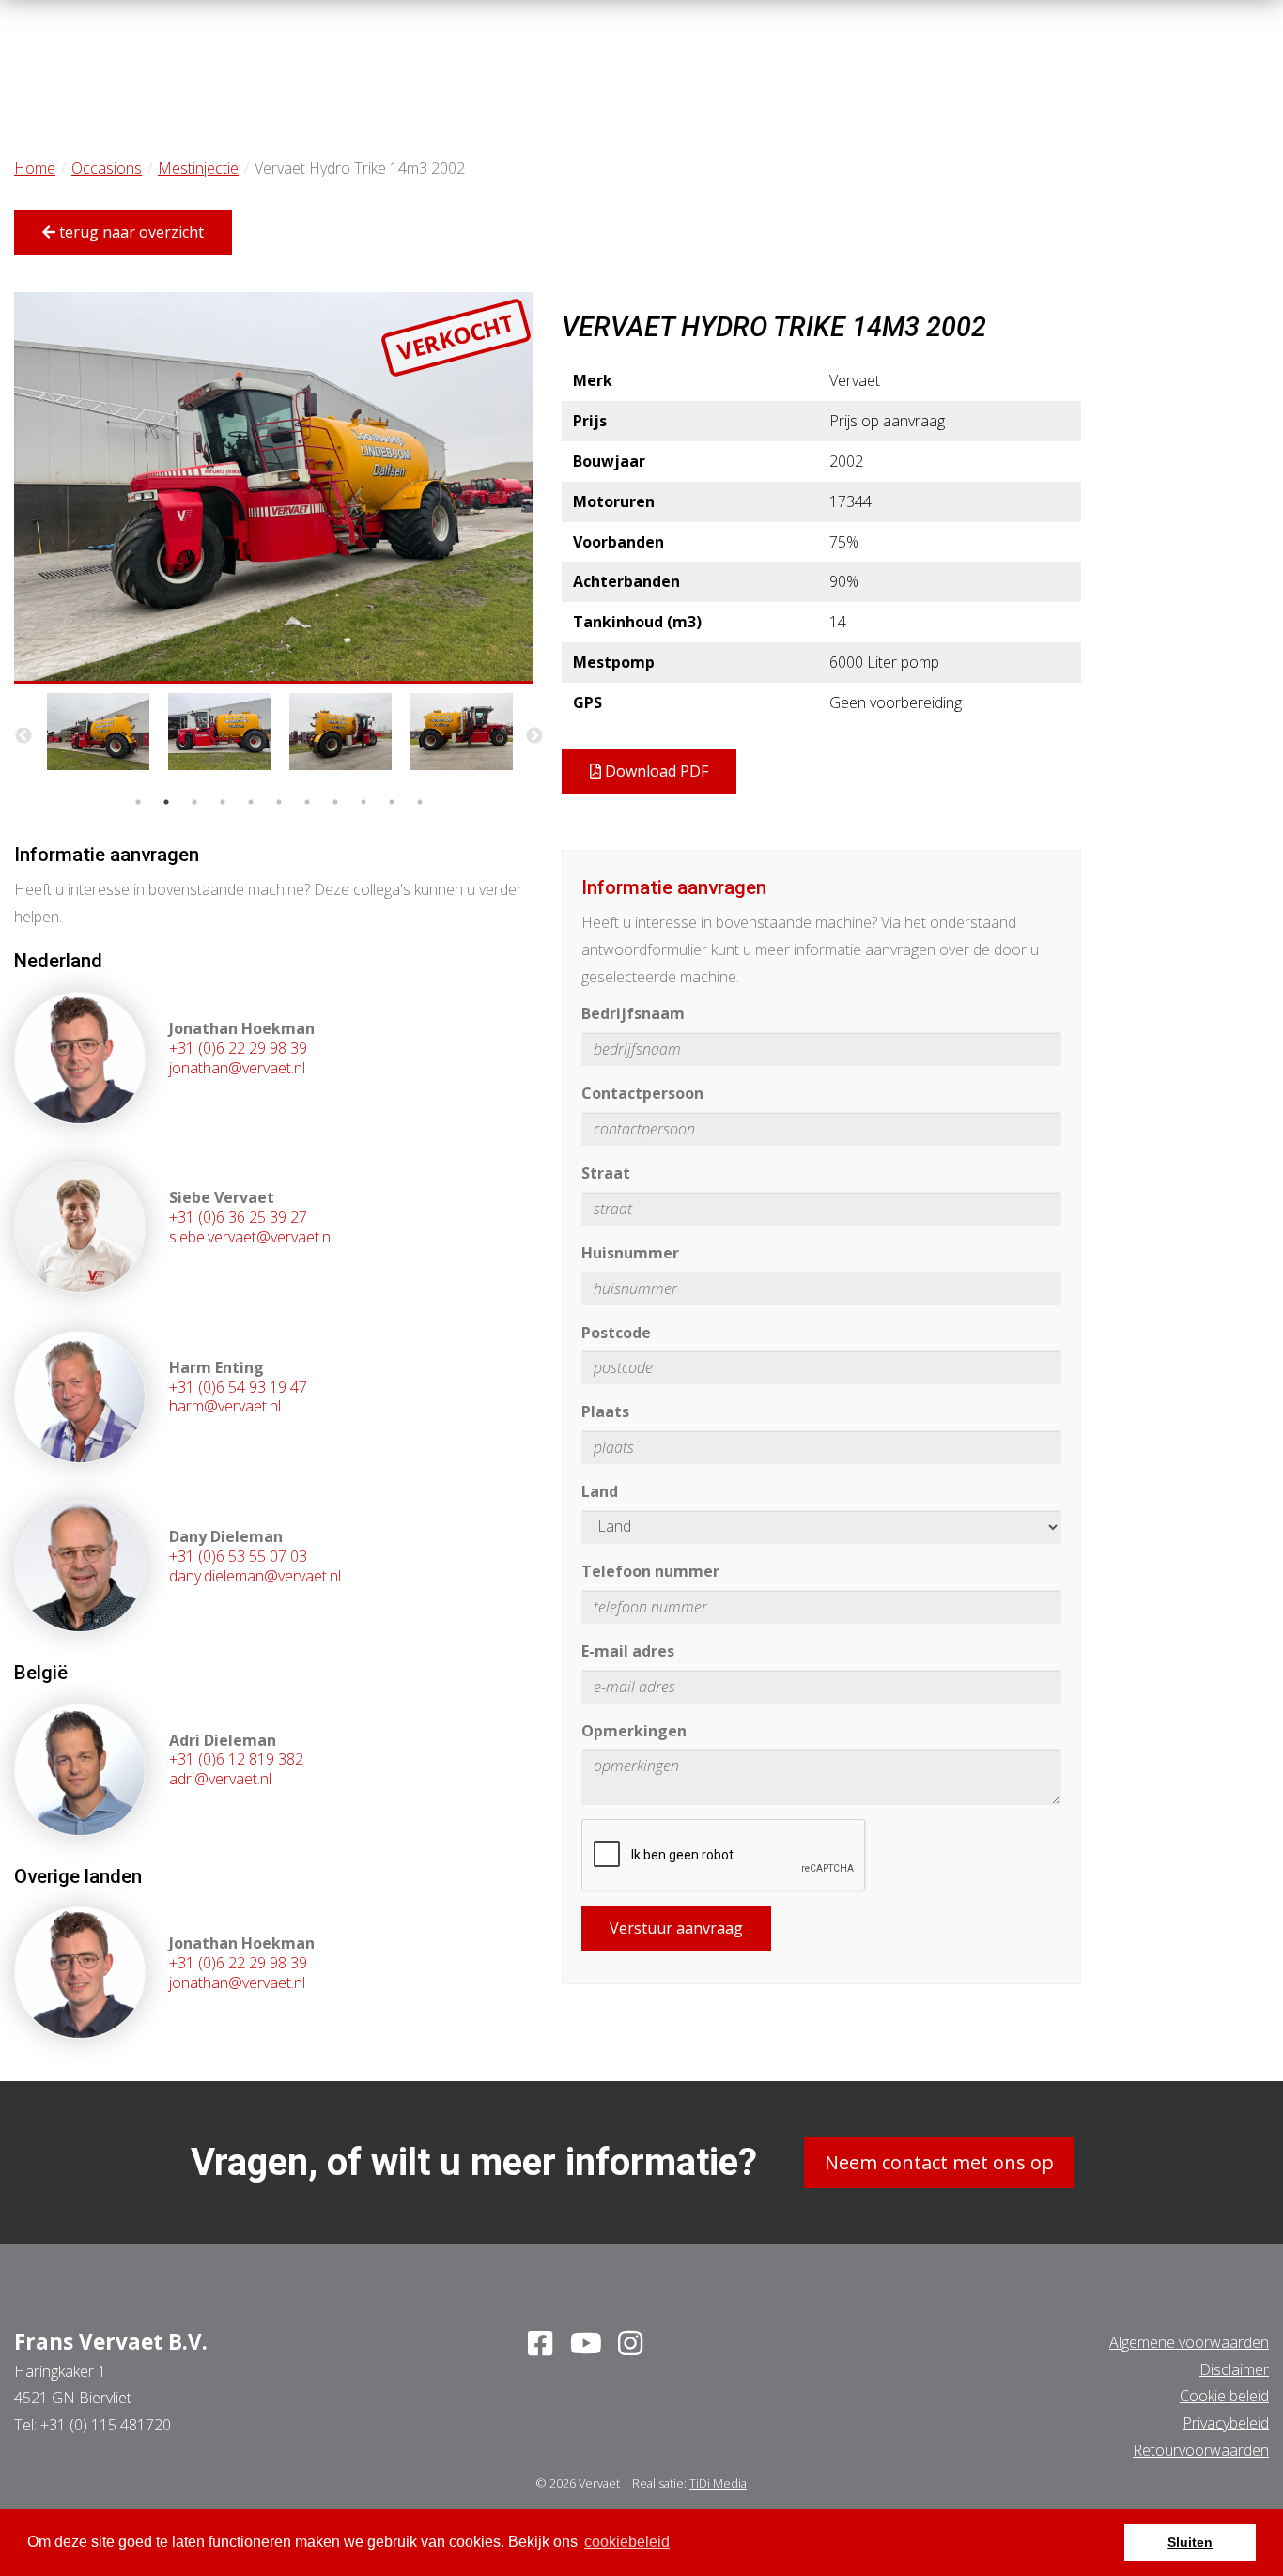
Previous (23, 736)
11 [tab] (420, 802)
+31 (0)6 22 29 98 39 (238, 1048)
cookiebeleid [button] (627, 2542)
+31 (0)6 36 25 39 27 (238, 1217)
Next (534, 736)
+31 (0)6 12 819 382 (236, 1759)
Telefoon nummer (650, 1571)
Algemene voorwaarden (1189, 2342)
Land (600, 1491)
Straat (606, 1173)
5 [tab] (251, 802)
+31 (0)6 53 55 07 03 (238, 1556)
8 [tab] (335, 802)
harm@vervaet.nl (225, 1406)
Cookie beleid (1224, 2396)
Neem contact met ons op (939, 2162)
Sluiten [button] (1190, 2542)
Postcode (616, 1333)
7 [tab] (307, 802)
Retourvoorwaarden (1201, 2450)
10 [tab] (392, 802)
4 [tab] (223, 802)
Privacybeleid (1226, 2423)
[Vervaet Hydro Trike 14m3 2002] (274, 488)
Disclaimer (1234, 2369)
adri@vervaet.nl (220, 1779)
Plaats (605, 1411)
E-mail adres (628, 1651)
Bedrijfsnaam (633, 1013)
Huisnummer (630, 1253)
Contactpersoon (642, 1093)
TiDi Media (718, 2483)
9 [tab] (363, 802)
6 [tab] (279, 802)
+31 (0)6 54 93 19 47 (238, 1387)
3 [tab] (194, 802)
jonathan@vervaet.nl (237, 1068)
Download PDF (655, 771)
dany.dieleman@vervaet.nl (255, 1576)
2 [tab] (166, 802)
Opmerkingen (634, 1731)
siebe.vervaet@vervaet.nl (251, 1237)
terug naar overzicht (130, 232)
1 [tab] (138, 802)
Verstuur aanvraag (676, 1928)
